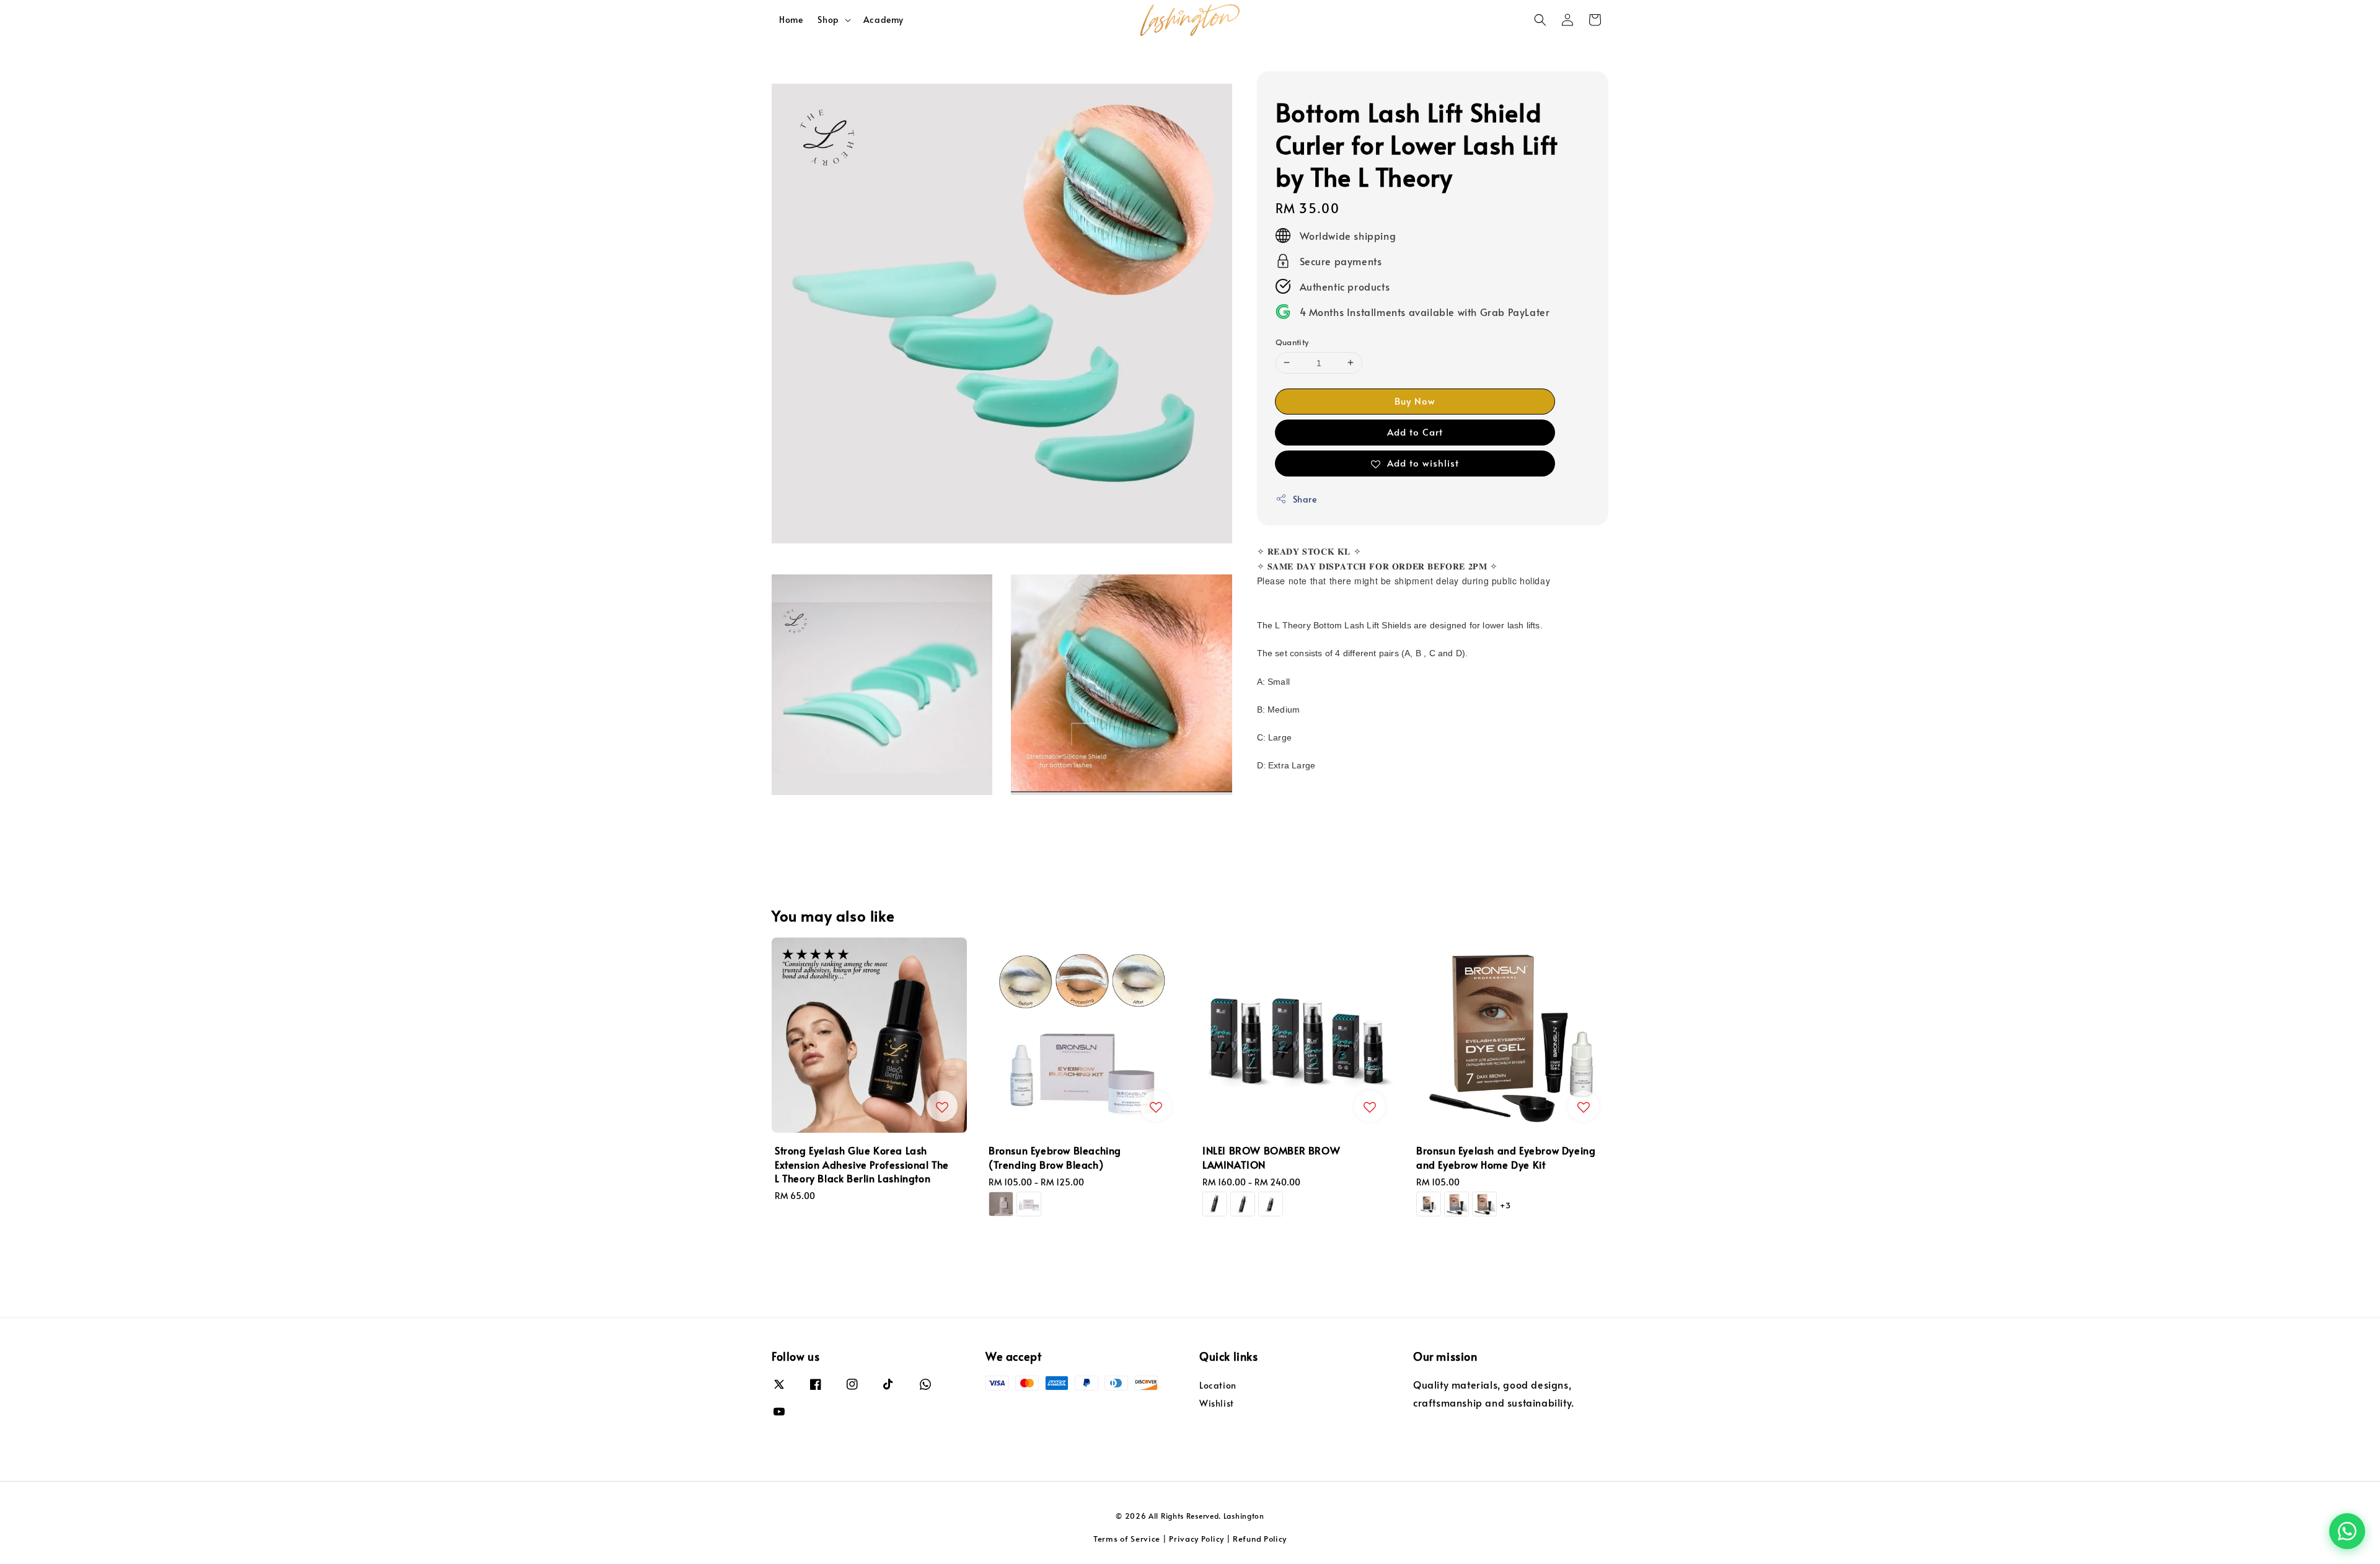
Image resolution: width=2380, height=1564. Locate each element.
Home (791, 20)
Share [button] (1305, 499)
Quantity (1292, 341)
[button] (1540, 20)
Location (1218, 1386)
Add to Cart (1415, 431)
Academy (884, 20)
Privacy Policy (1197, 1539)
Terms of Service (1127, 1539)
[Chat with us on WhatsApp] (2347, 1531)
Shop (828, 20)
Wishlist (1217, 1403)
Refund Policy (1260, 1539)
